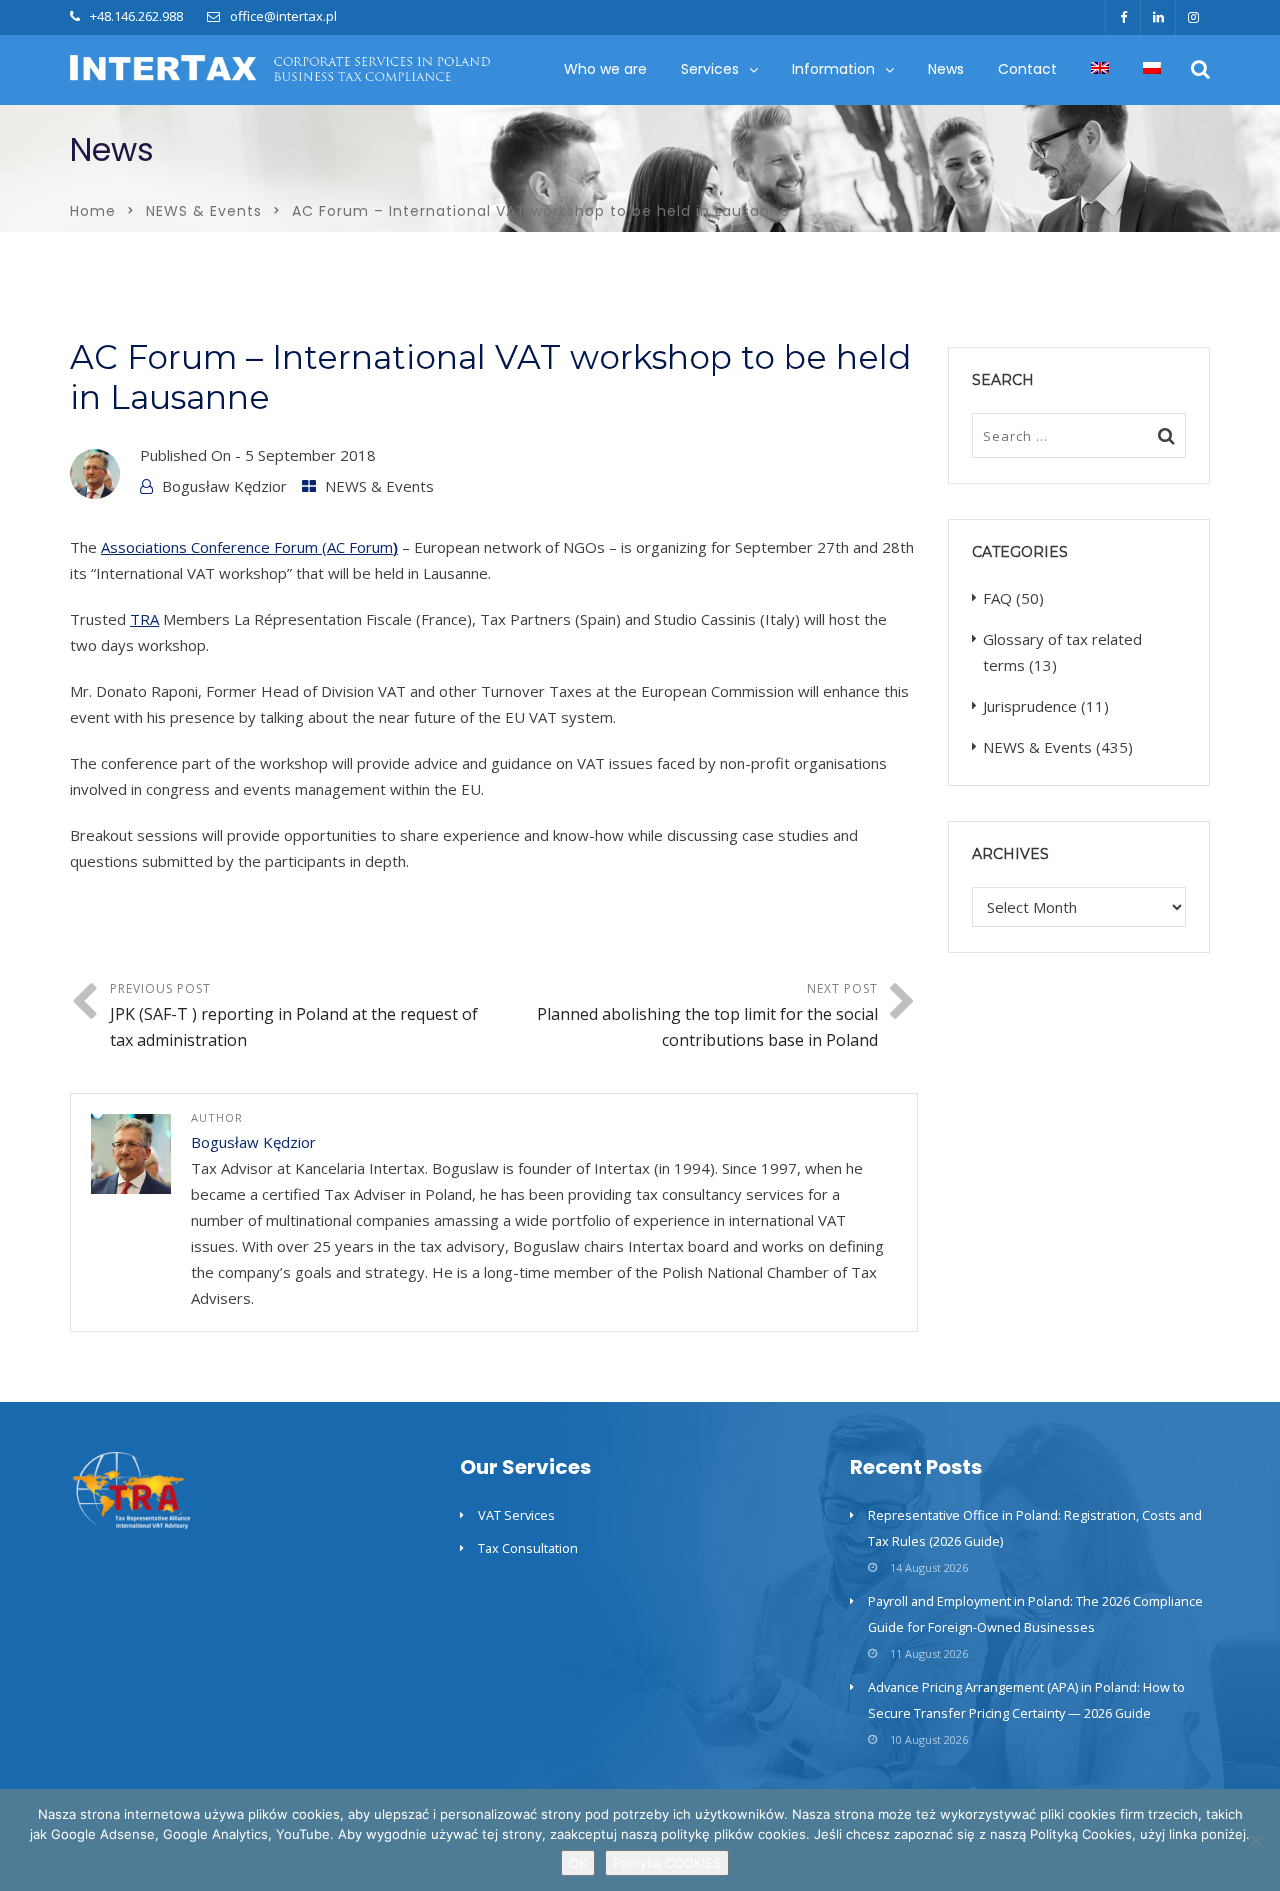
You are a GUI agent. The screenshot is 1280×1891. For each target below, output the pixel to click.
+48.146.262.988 (136, 16)
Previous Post (294, 1015)
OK (578, 1863)
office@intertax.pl (283, 16)
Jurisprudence (1030, 706)
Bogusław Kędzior (224, 486)
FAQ (997, 598)
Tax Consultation (528, 1548)
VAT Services (516, 1515)
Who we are (605, 69)
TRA (144, 619)
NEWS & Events (204, 211)
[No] (1255, 1840)
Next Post (707, 1015)
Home (93, 211)
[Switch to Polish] (1152, 69)
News (946, 69)
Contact (1027, 69)
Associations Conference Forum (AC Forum (249, 547)
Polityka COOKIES (667, 1863)
